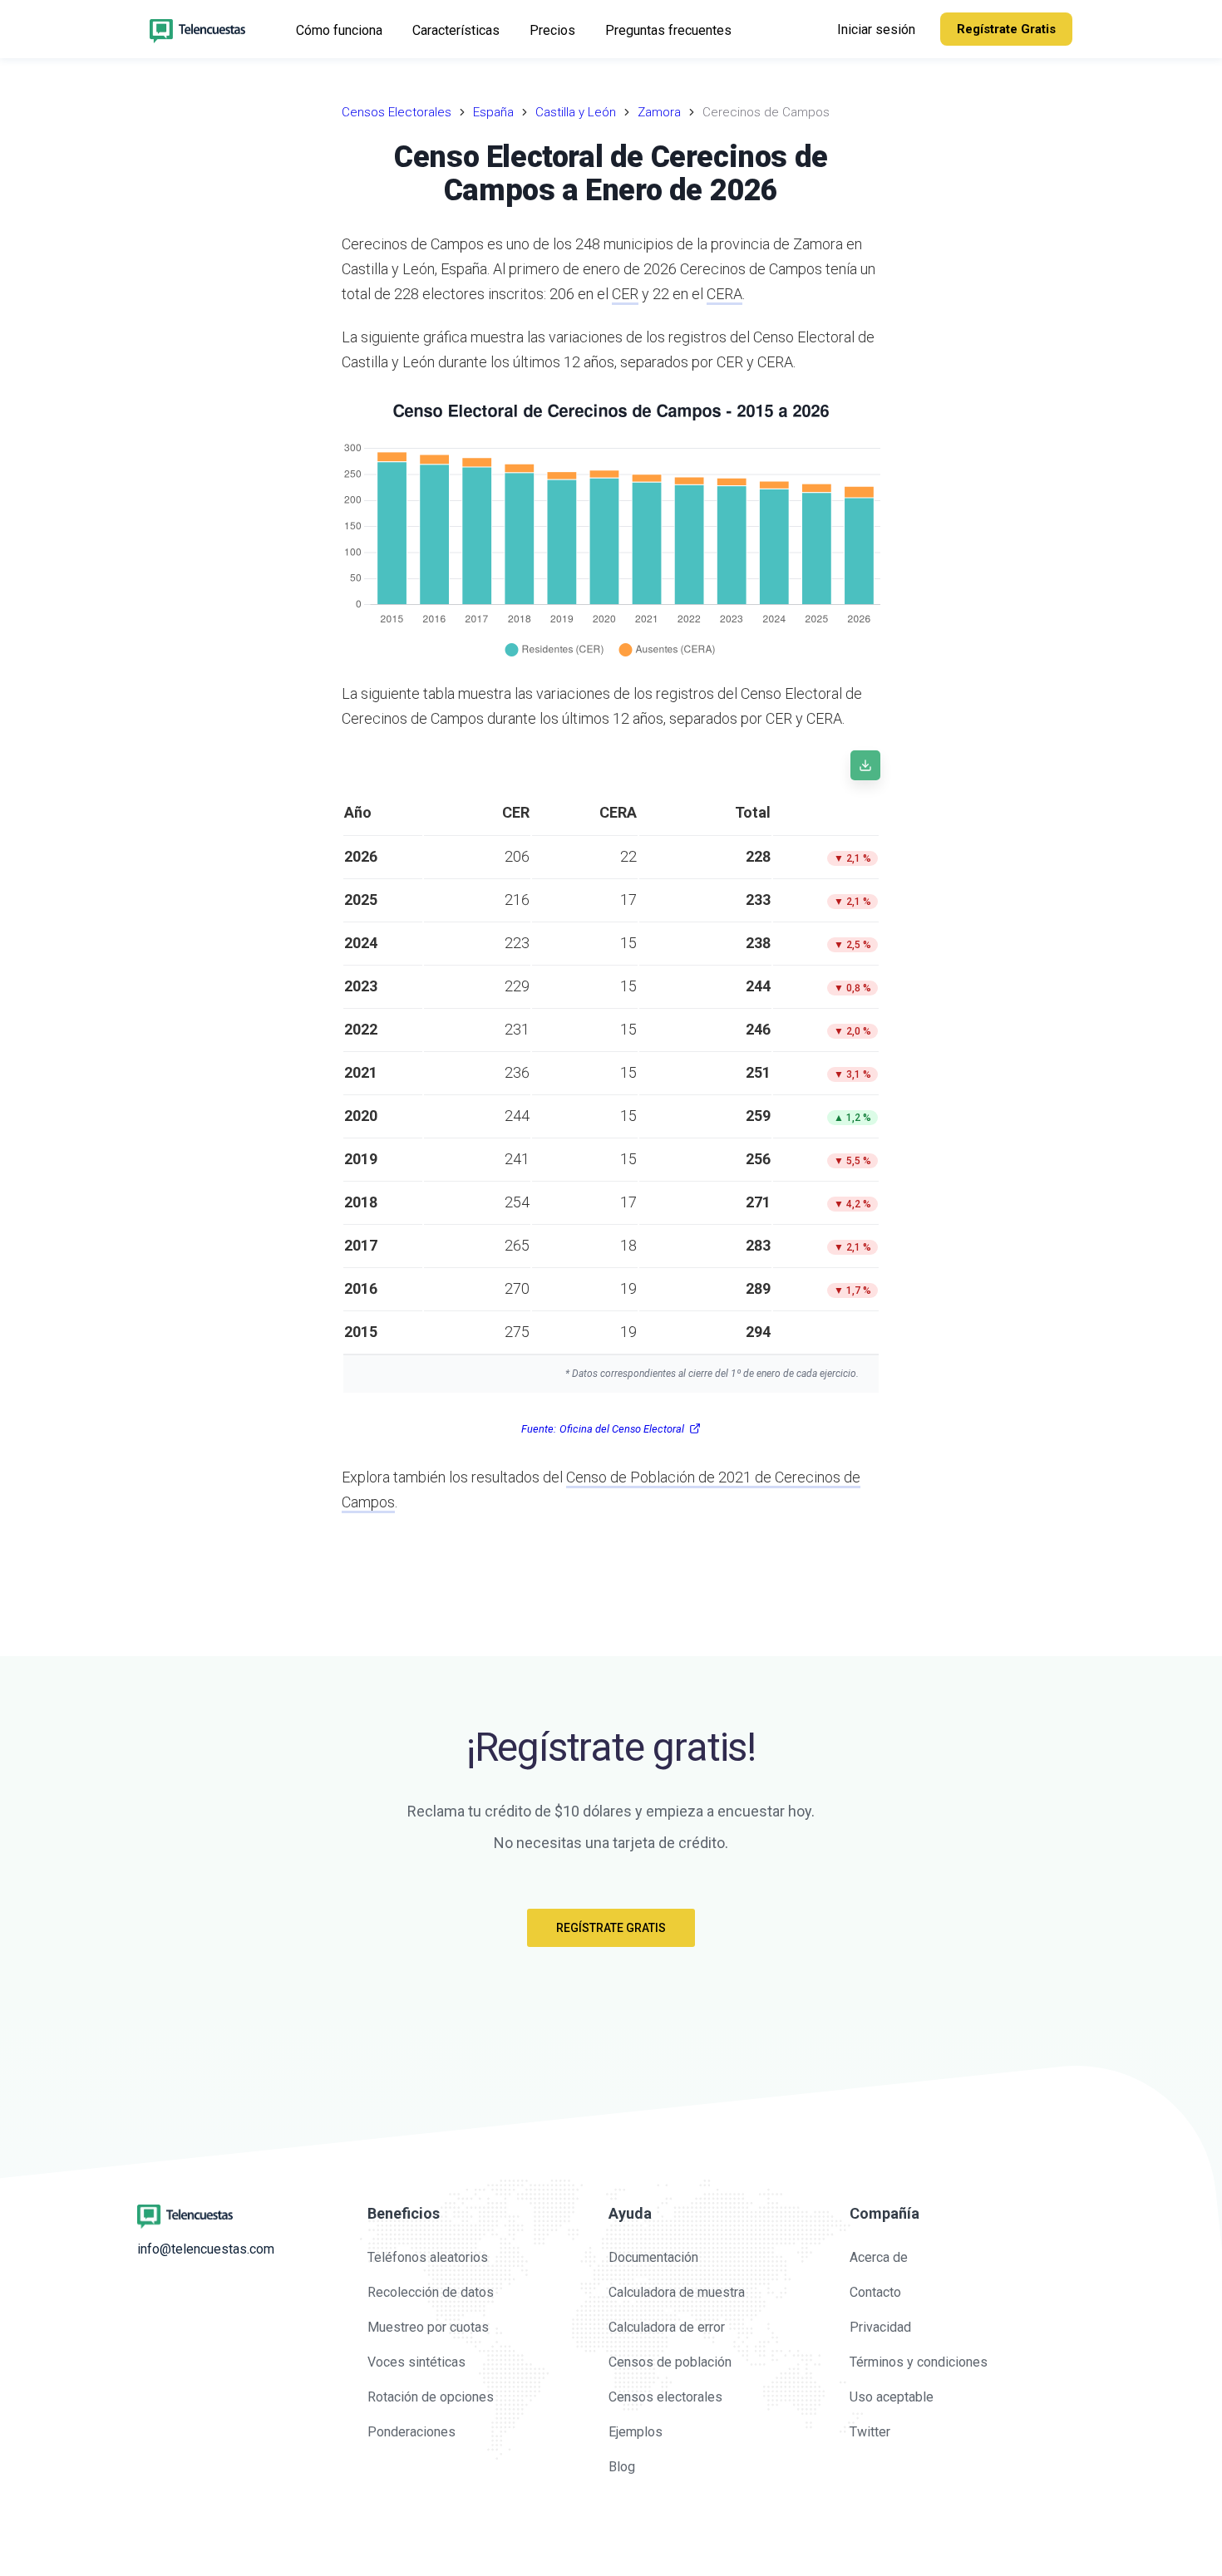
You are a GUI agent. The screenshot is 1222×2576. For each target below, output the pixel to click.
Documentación (653, 2257)
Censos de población (670, 2362)
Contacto (875, 2292)
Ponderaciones (411, 2432)
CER (625, 294)
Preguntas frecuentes (668, 30)
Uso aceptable (892, 2397)
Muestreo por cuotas (428, 2327)
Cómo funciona (339, 30)
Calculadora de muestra (677, 2292)
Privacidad (880, 2327)
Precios (552, 30)
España (493, 112)
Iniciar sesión (876, 29)
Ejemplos (636, 2432)
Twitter (870, 2432)
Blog (622, 2467)
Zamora (659, 112)
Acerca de (879, 2257)
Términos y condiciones (919, 2362)
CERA (724, 294)
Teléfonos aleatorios (428, 2257)
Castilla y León (576, 112)
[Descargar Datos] (865, 765)
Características (456, 30)
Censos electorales (665, 2397)
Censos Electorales (397, 112)
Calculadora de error (667, 2327)
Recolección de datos (431, 2292)
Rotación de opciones (431, 2397)
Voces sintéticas (416, 2362)
